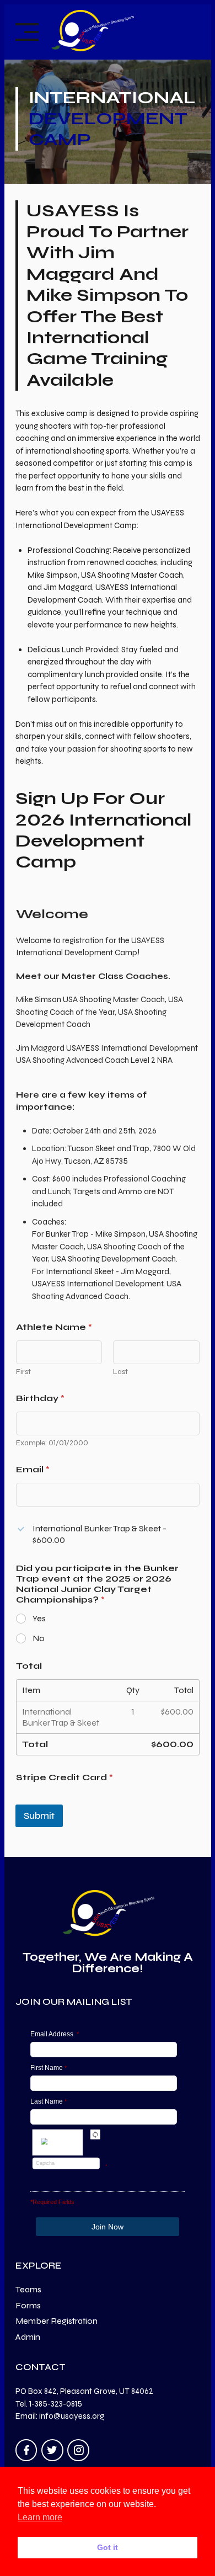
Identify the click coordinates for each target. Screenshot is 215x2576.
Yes (39, 1618)
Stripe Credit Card (64, 1777)
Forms (28, 2305)
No (39, 1638)
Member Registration (57, 2321)
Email (33, 1469)
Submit (39, 1816)
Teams (28, 2289)
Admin (28, 2337)
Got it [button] (108, 2547)
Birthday (40, 1398)
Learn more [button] (40, 2517)
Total (29, 1666)
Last (120, 1372)
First (23, 1372)
